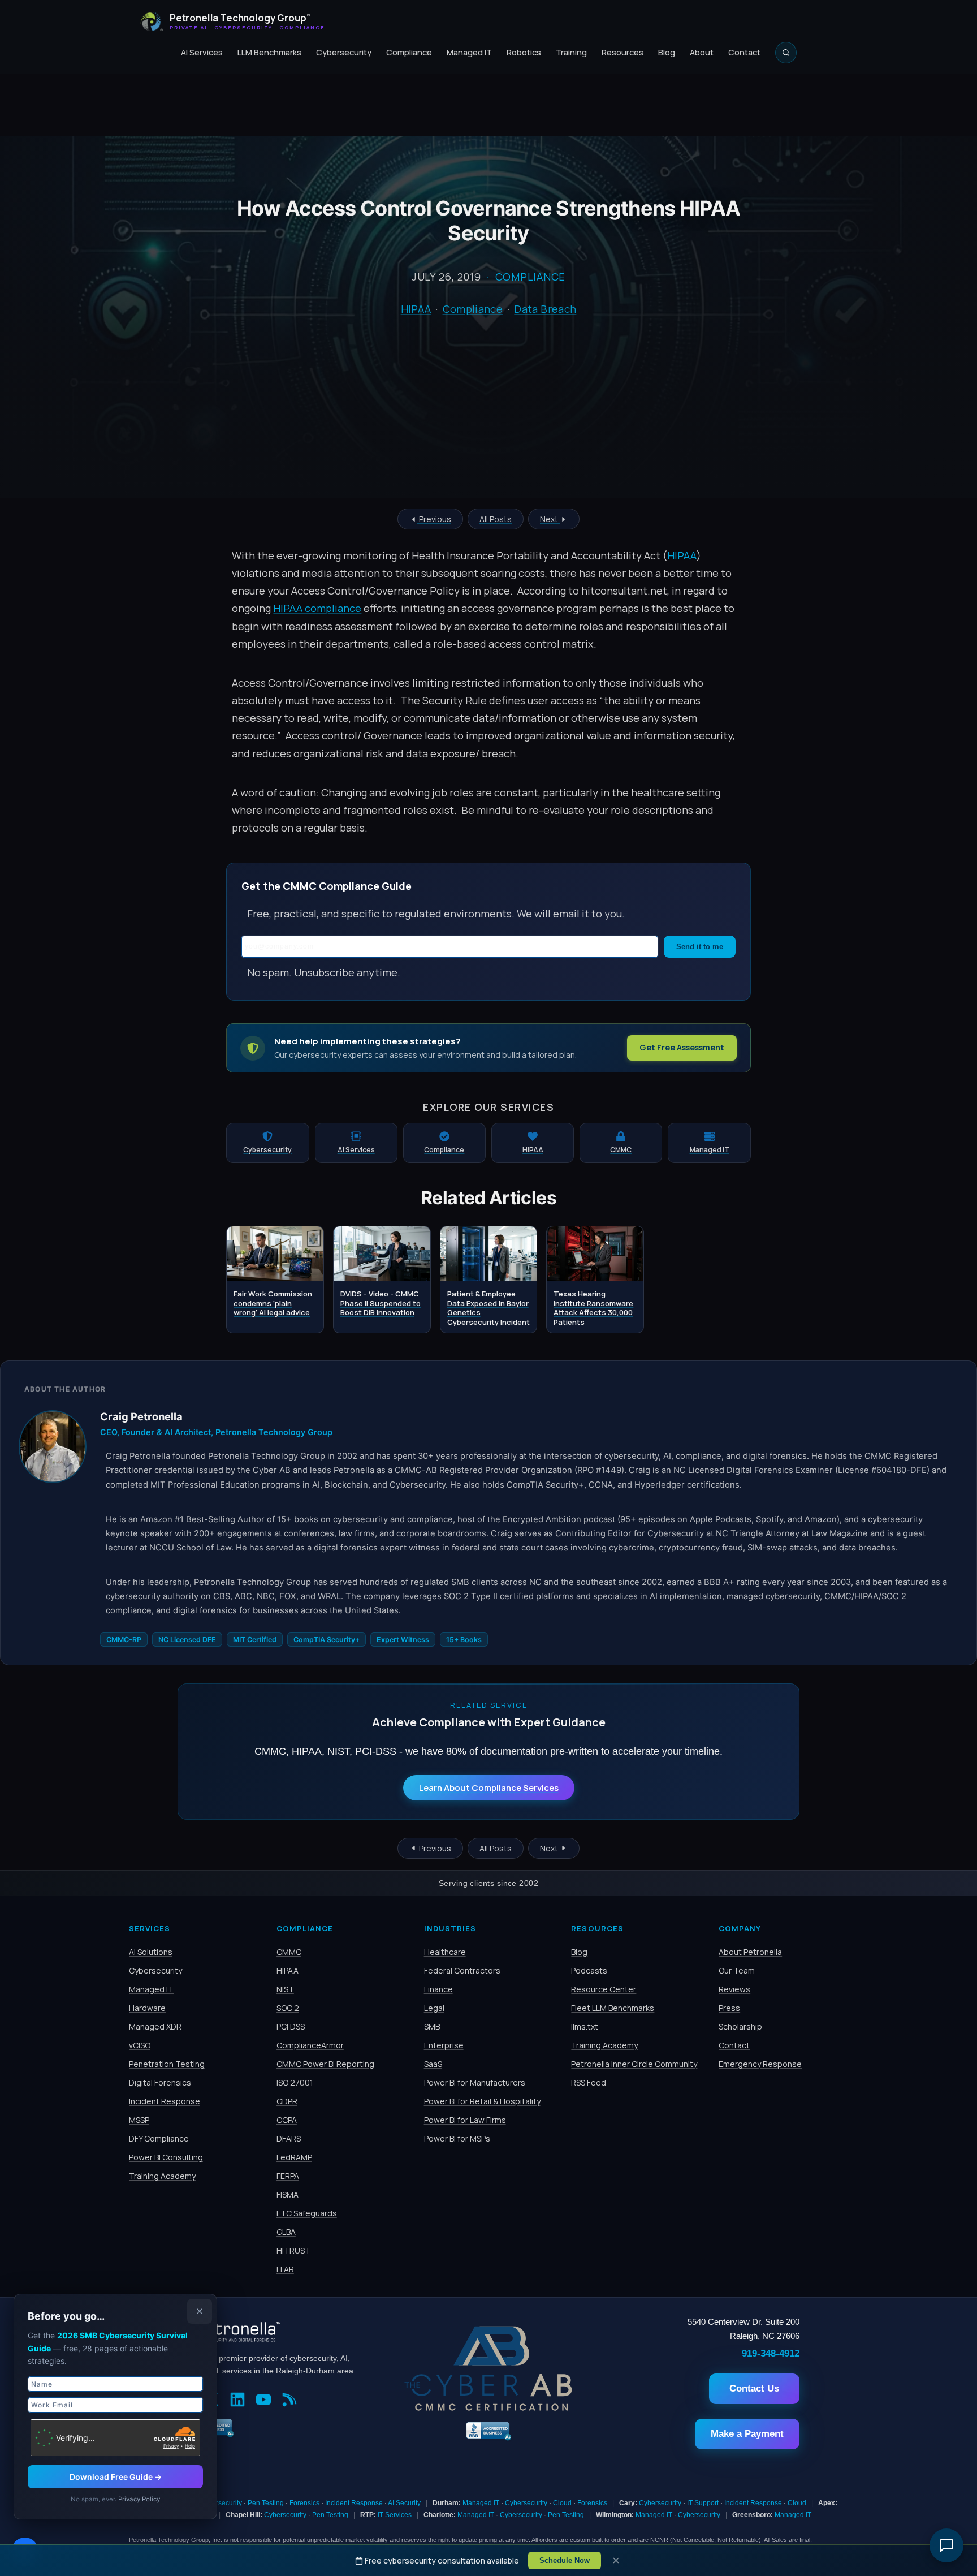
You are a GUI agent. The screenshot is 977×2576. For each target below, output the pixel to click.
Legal (434, 2008)
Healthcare (445, 1952)
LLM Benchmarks (269, 52)
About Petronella (750, 1952)
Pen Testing (266, 2503)
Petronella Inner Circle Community (634, 2064)
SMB (432, 2026)
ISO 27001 (295, 2082)
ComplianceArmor (310, 2045)
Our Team (737, 1970)
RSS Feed (589, 2082)
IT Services (395, 2515)
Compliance (409, 52)
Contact (744, 52)
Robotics (524, 52)
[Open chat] (946, 2545)
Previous (434, 519)
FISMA (288, 2194)
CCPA (287, 2120)
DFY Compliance (159, 2138)
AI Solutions (151, 1952)
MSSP (139, 2120)
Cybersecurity (344, 52)
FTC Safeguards (307, 2213)
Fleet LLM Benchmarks (613, 2008)
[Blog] (292, 2401)
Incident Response (165, 2101)
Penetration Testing (167, 2064)
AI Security (404, 2503)
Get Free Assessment (682, 1047)
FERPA (288, 2176)
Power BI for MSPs (457, 2138)
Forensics (304, 2503)
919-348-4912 (771, 2353)
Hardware (147, 2008)
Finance (438, 1989)
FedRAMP (294, 2157)
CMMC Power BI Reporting (325, 2064)
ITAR (285, 2269)
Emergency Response (760, 2064)
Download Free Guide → (116, 2477)
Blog (667, 52)
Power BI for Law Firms (465, 2120)
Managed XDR (155, 2026)
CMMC (289, 1952)
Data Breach (545, 309)
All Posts (496, 519)
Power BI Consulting (166, 2157)
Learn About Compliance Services (489, 1788)
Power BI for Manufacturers (475, 2082)
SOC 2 (288, 2008)
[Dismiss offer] (200, 2311)
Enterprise (444, 2045)
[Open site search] (786, 53)
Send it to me (700, 947)
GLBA (286, 2232)
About (702, 52)
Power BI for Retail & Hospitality (482, 2101)
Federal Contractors (462, 1970)
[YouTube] (266, 2401)
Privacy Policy (139, 2499)
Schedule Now (565, 2560)
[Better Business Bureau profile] (488, 2439)
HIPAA (416, 309)
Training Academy (162, 2176)
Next (550, 519)
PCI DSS (291, 2026)
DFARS (289, 2138)
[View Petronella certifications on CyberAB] (488, 2408)
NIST (285, 1989)
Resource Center (604, 1989)
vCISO (140, 2045)
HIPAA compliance (317, 608)
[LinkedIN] (240, 2401)
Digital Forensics (160, 2082)
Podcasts (589, 1970)
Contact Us (754, 2388)
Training (571, 52)
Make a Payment (747, 2434)
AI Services (202, 52)
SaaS (433, 2064)
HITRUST (293, 2250)
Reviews (734, 1989)
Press (729, 2008)
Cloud (562, 2503)
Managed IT (469, 52)
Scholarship (740, 2026)
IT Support (703, 2503)
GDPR (287, 2101)
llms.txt (585, 2026)
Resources (622, 52)
